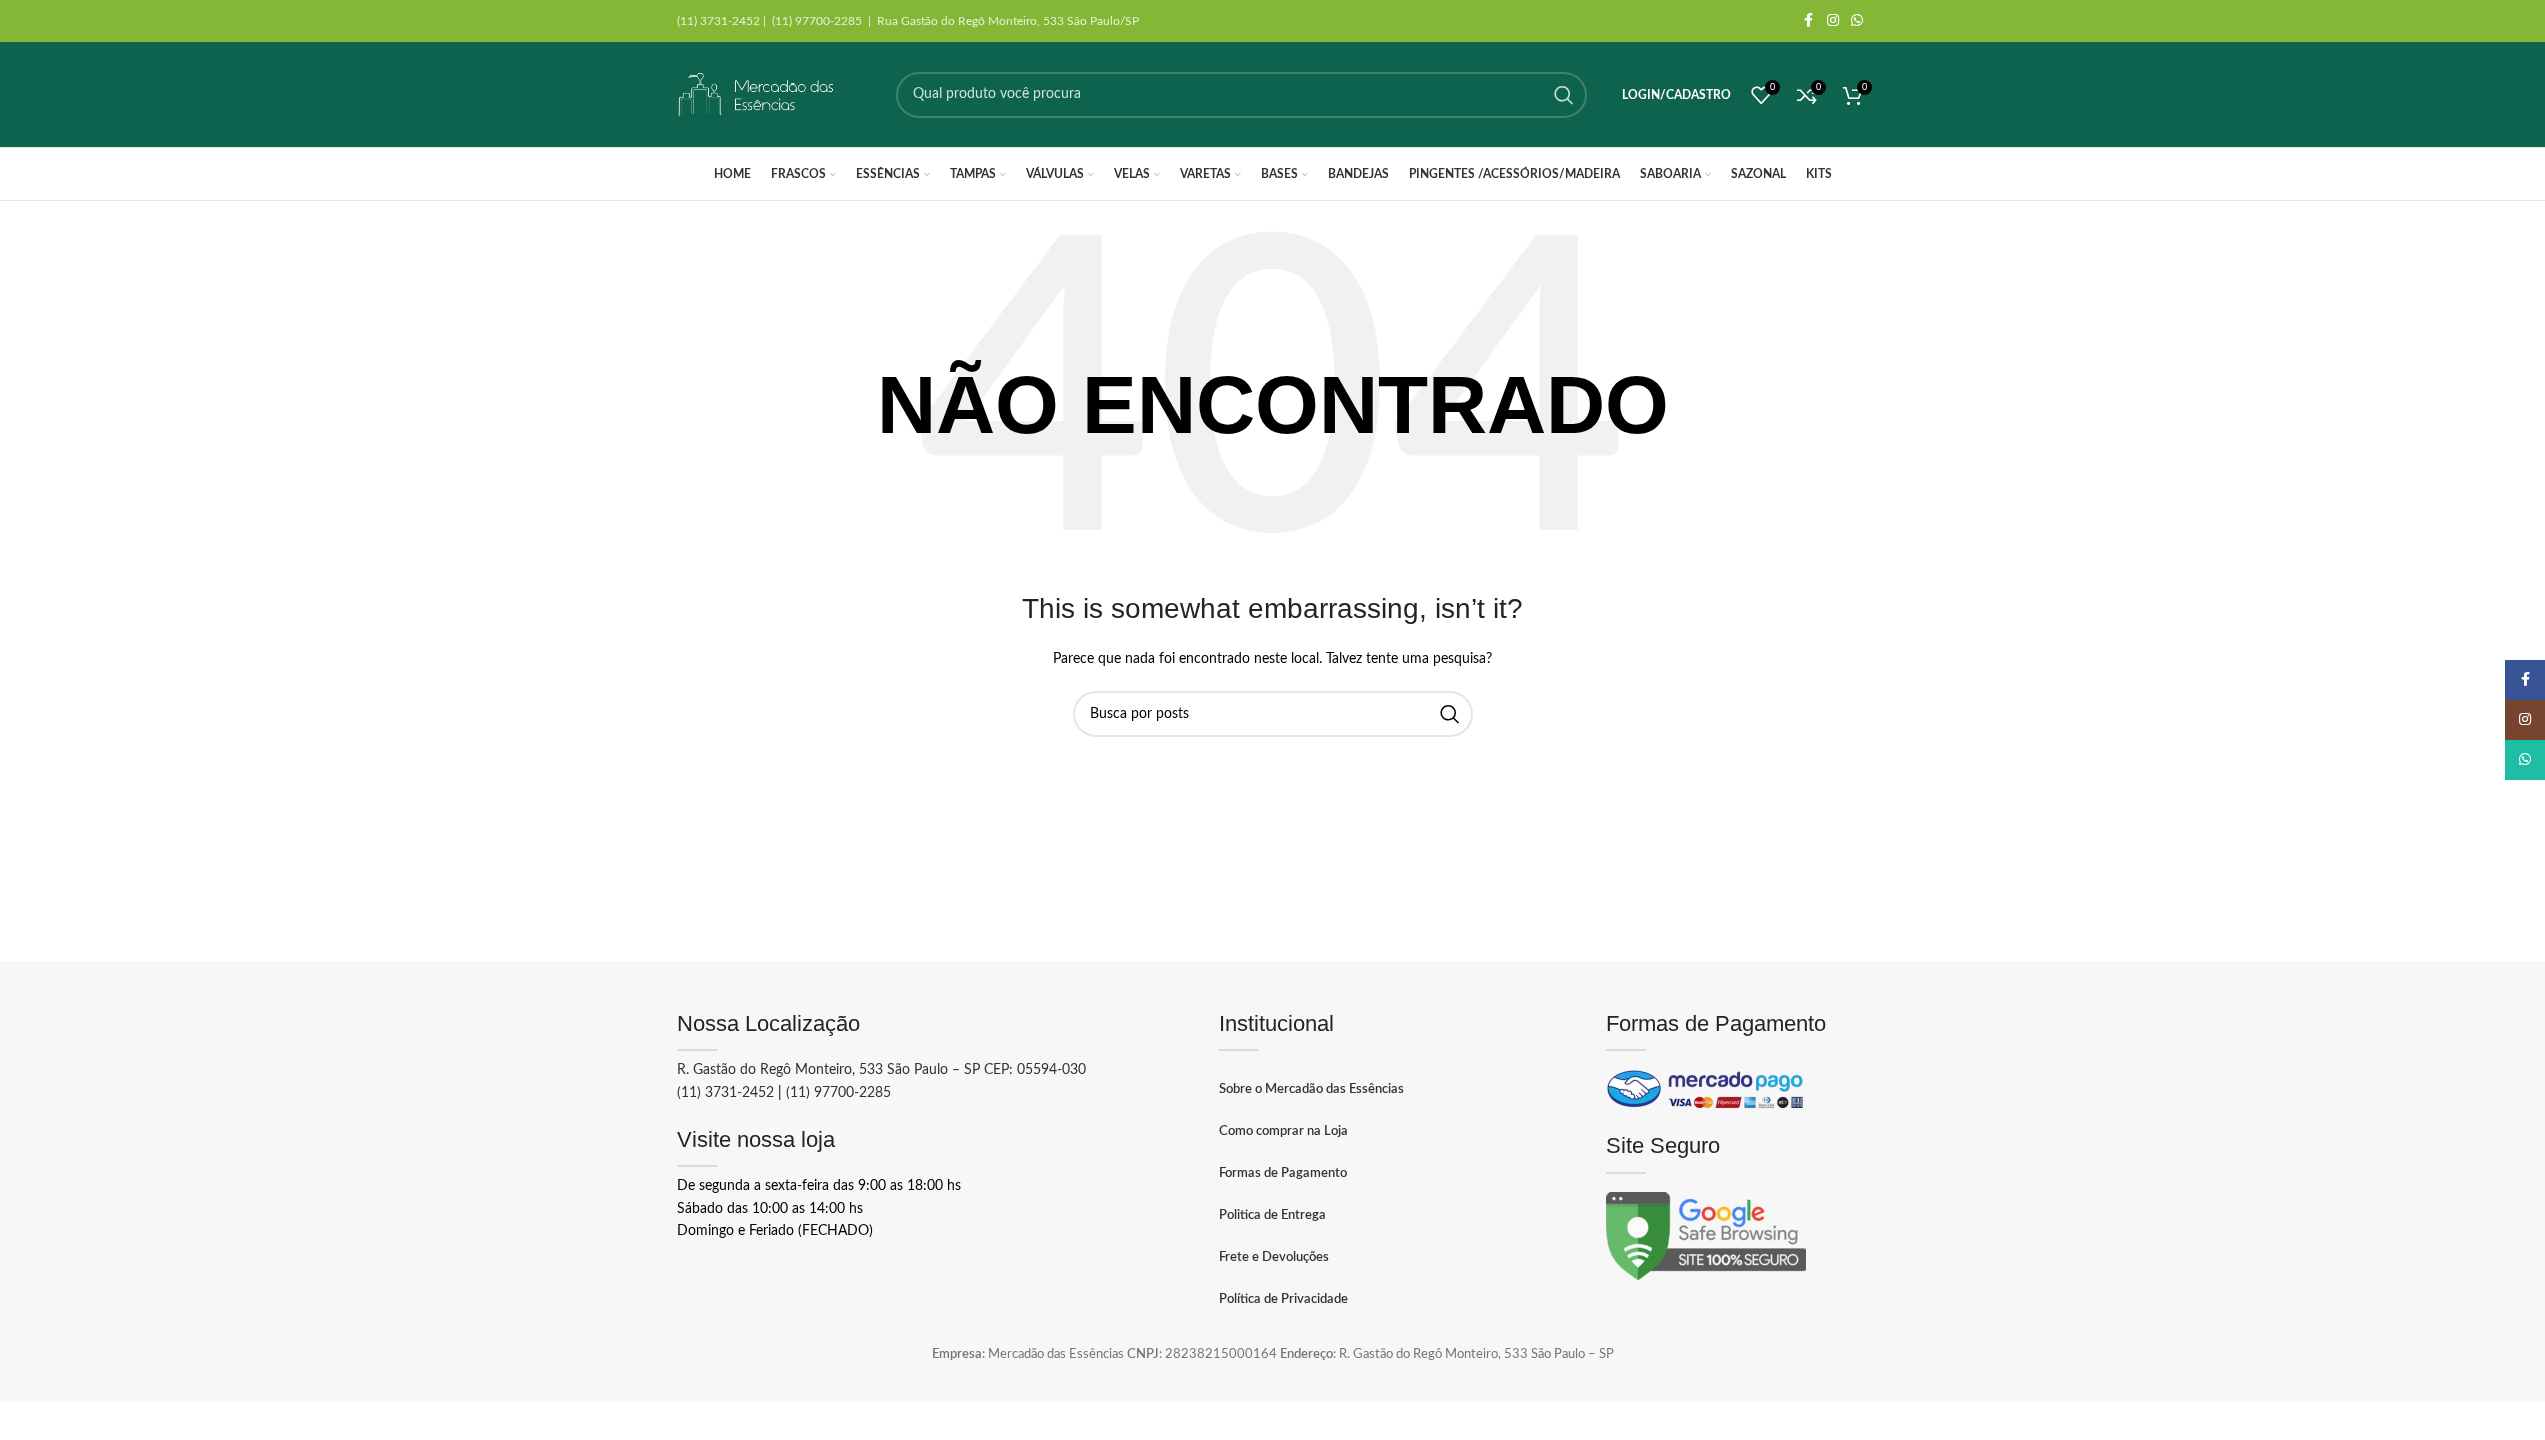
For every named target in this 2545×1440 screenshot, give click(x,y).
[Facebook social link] (1809, 21)
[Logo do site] (757, 94)
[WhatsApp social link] (1857, 21)
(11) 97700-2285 (838, 1093)
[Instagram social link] (1833, 21)
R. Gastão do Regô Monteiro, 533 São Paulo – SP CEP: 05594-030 (881, 1070)
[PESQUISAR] (1564, 95)
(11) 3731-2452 (725, 1093)
